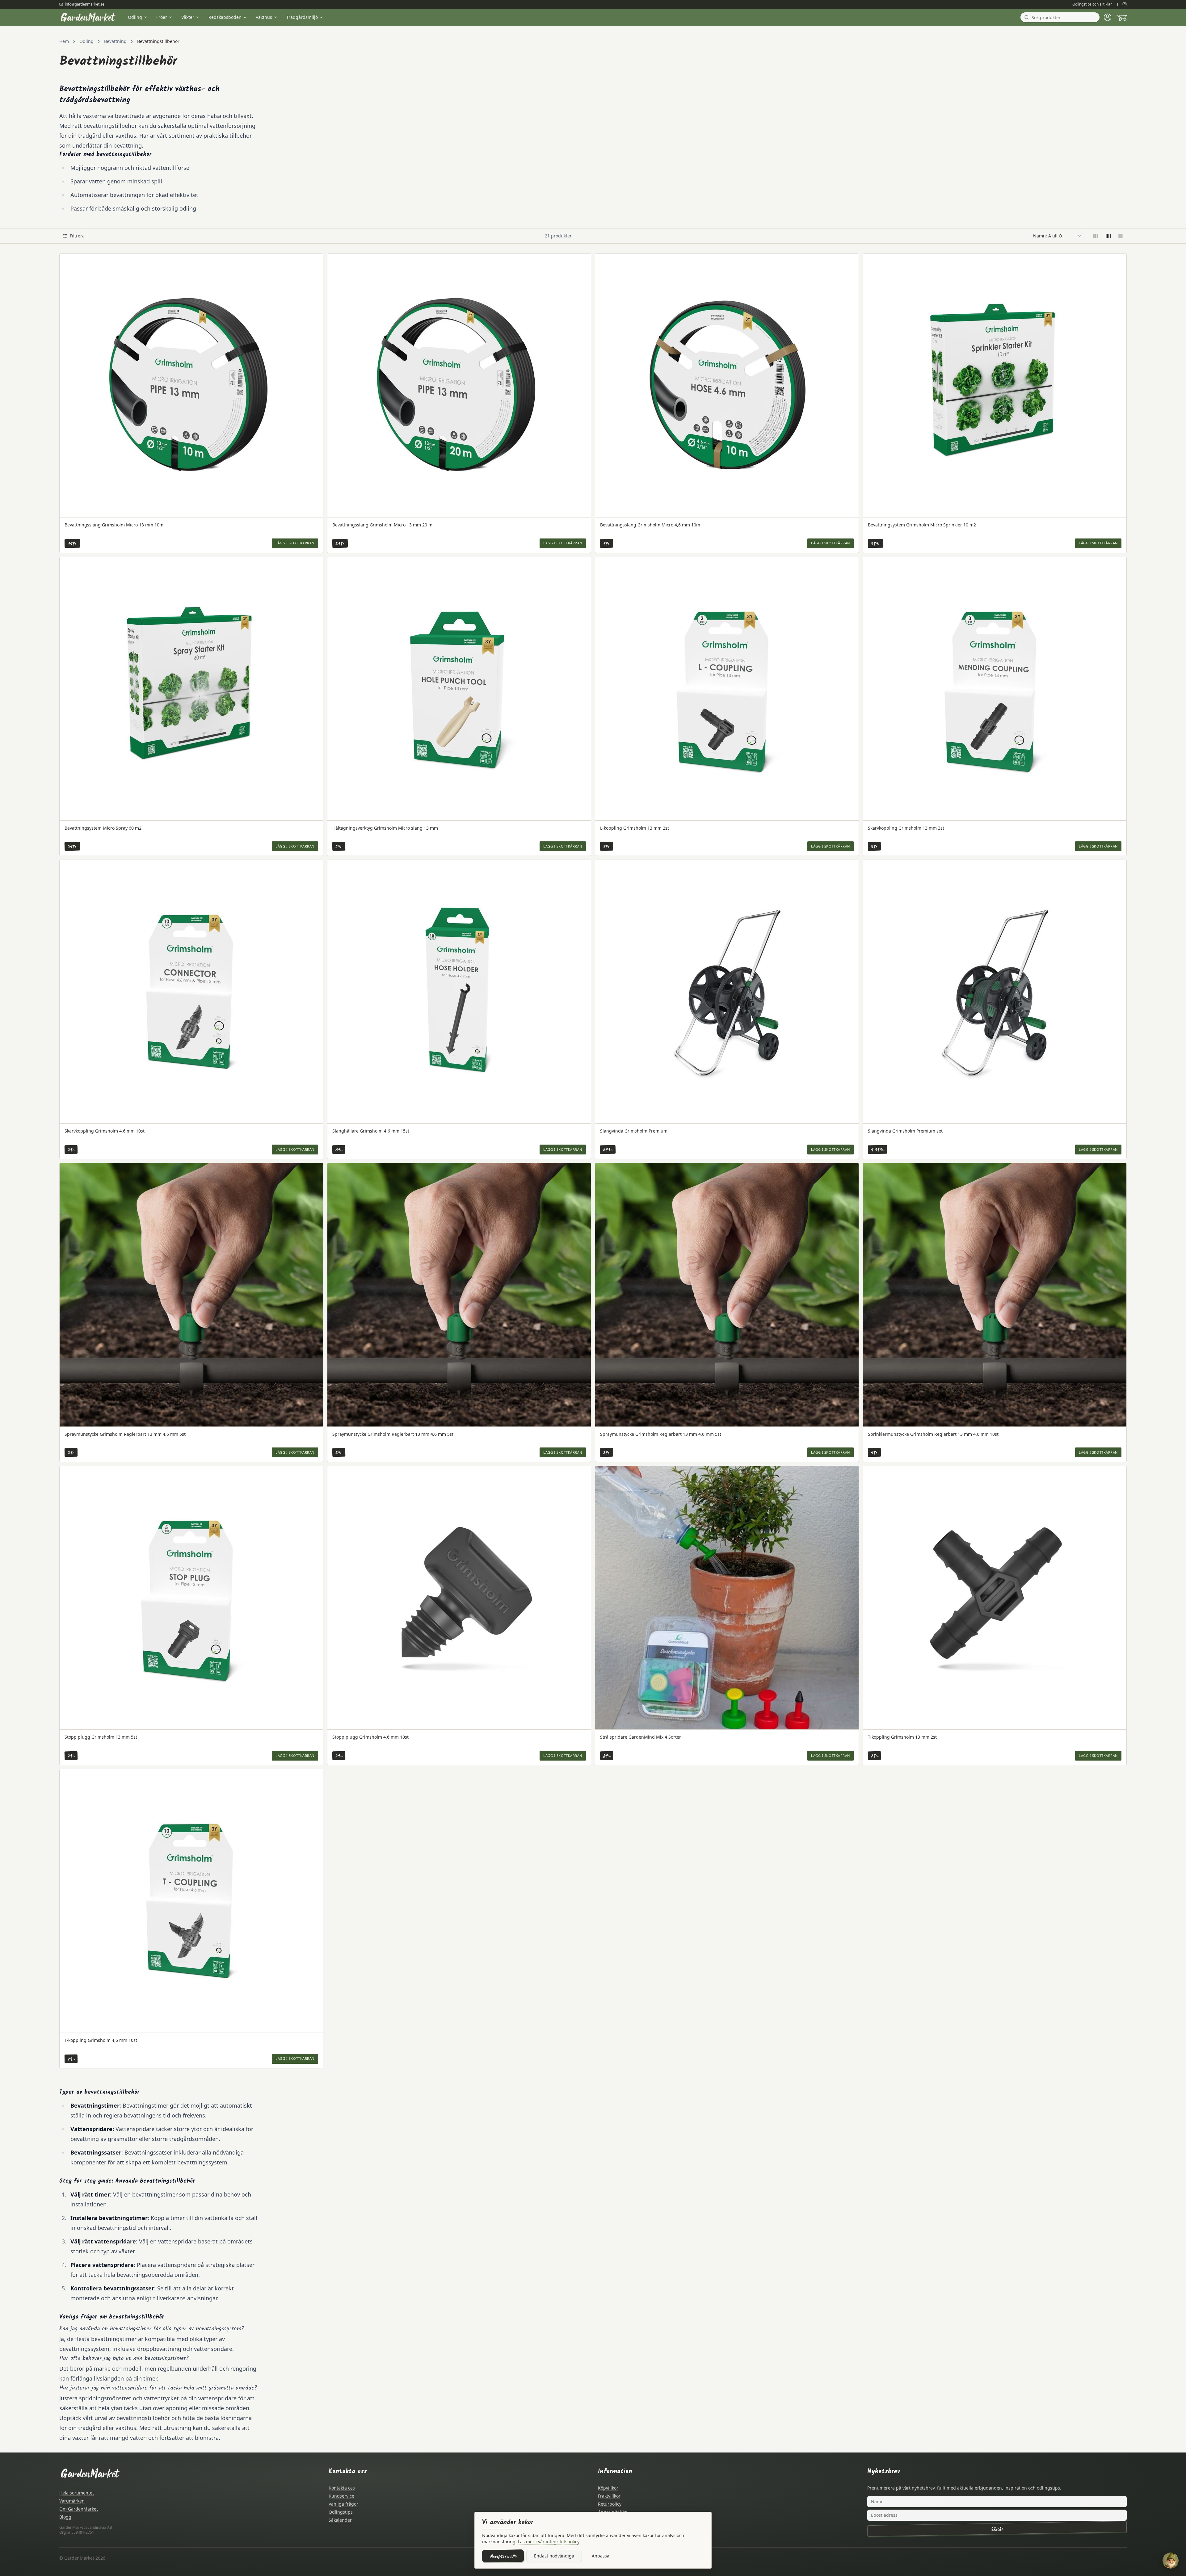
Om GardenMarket (79, 2509)
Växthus (264, 17)
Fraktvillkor (609, 2496)
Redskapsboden (225, 17)
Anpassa (601, 2556)
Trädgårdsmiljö (302, 17)
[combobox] (1058, 236)
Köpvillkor (608, 2488)
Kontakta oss (342, 2488)
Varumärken (72, 2501)
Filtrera (77, 236)
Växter (188, 17)
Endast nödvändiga (554, 2556)
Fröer (162, 17)
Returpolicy (610, 2504)
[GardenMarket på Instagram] (1125, 4)
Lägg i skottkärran (295, 543)
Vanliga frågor (343, 2504)
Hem (64, 41)
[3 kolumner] (1096, 236)
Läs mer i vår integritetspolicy (549, 2542)
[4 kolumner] (1108, 236)
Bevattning (115, 41)
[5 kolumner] (1121, 236)
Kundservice (341, 2496)
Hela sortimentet (77, 2493)
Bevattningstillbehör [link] (158, 41)
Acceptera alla (503, 2556)
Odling (135, 17)
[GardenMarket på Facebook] (1118, 4)
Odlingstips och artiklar (1092, 4)
